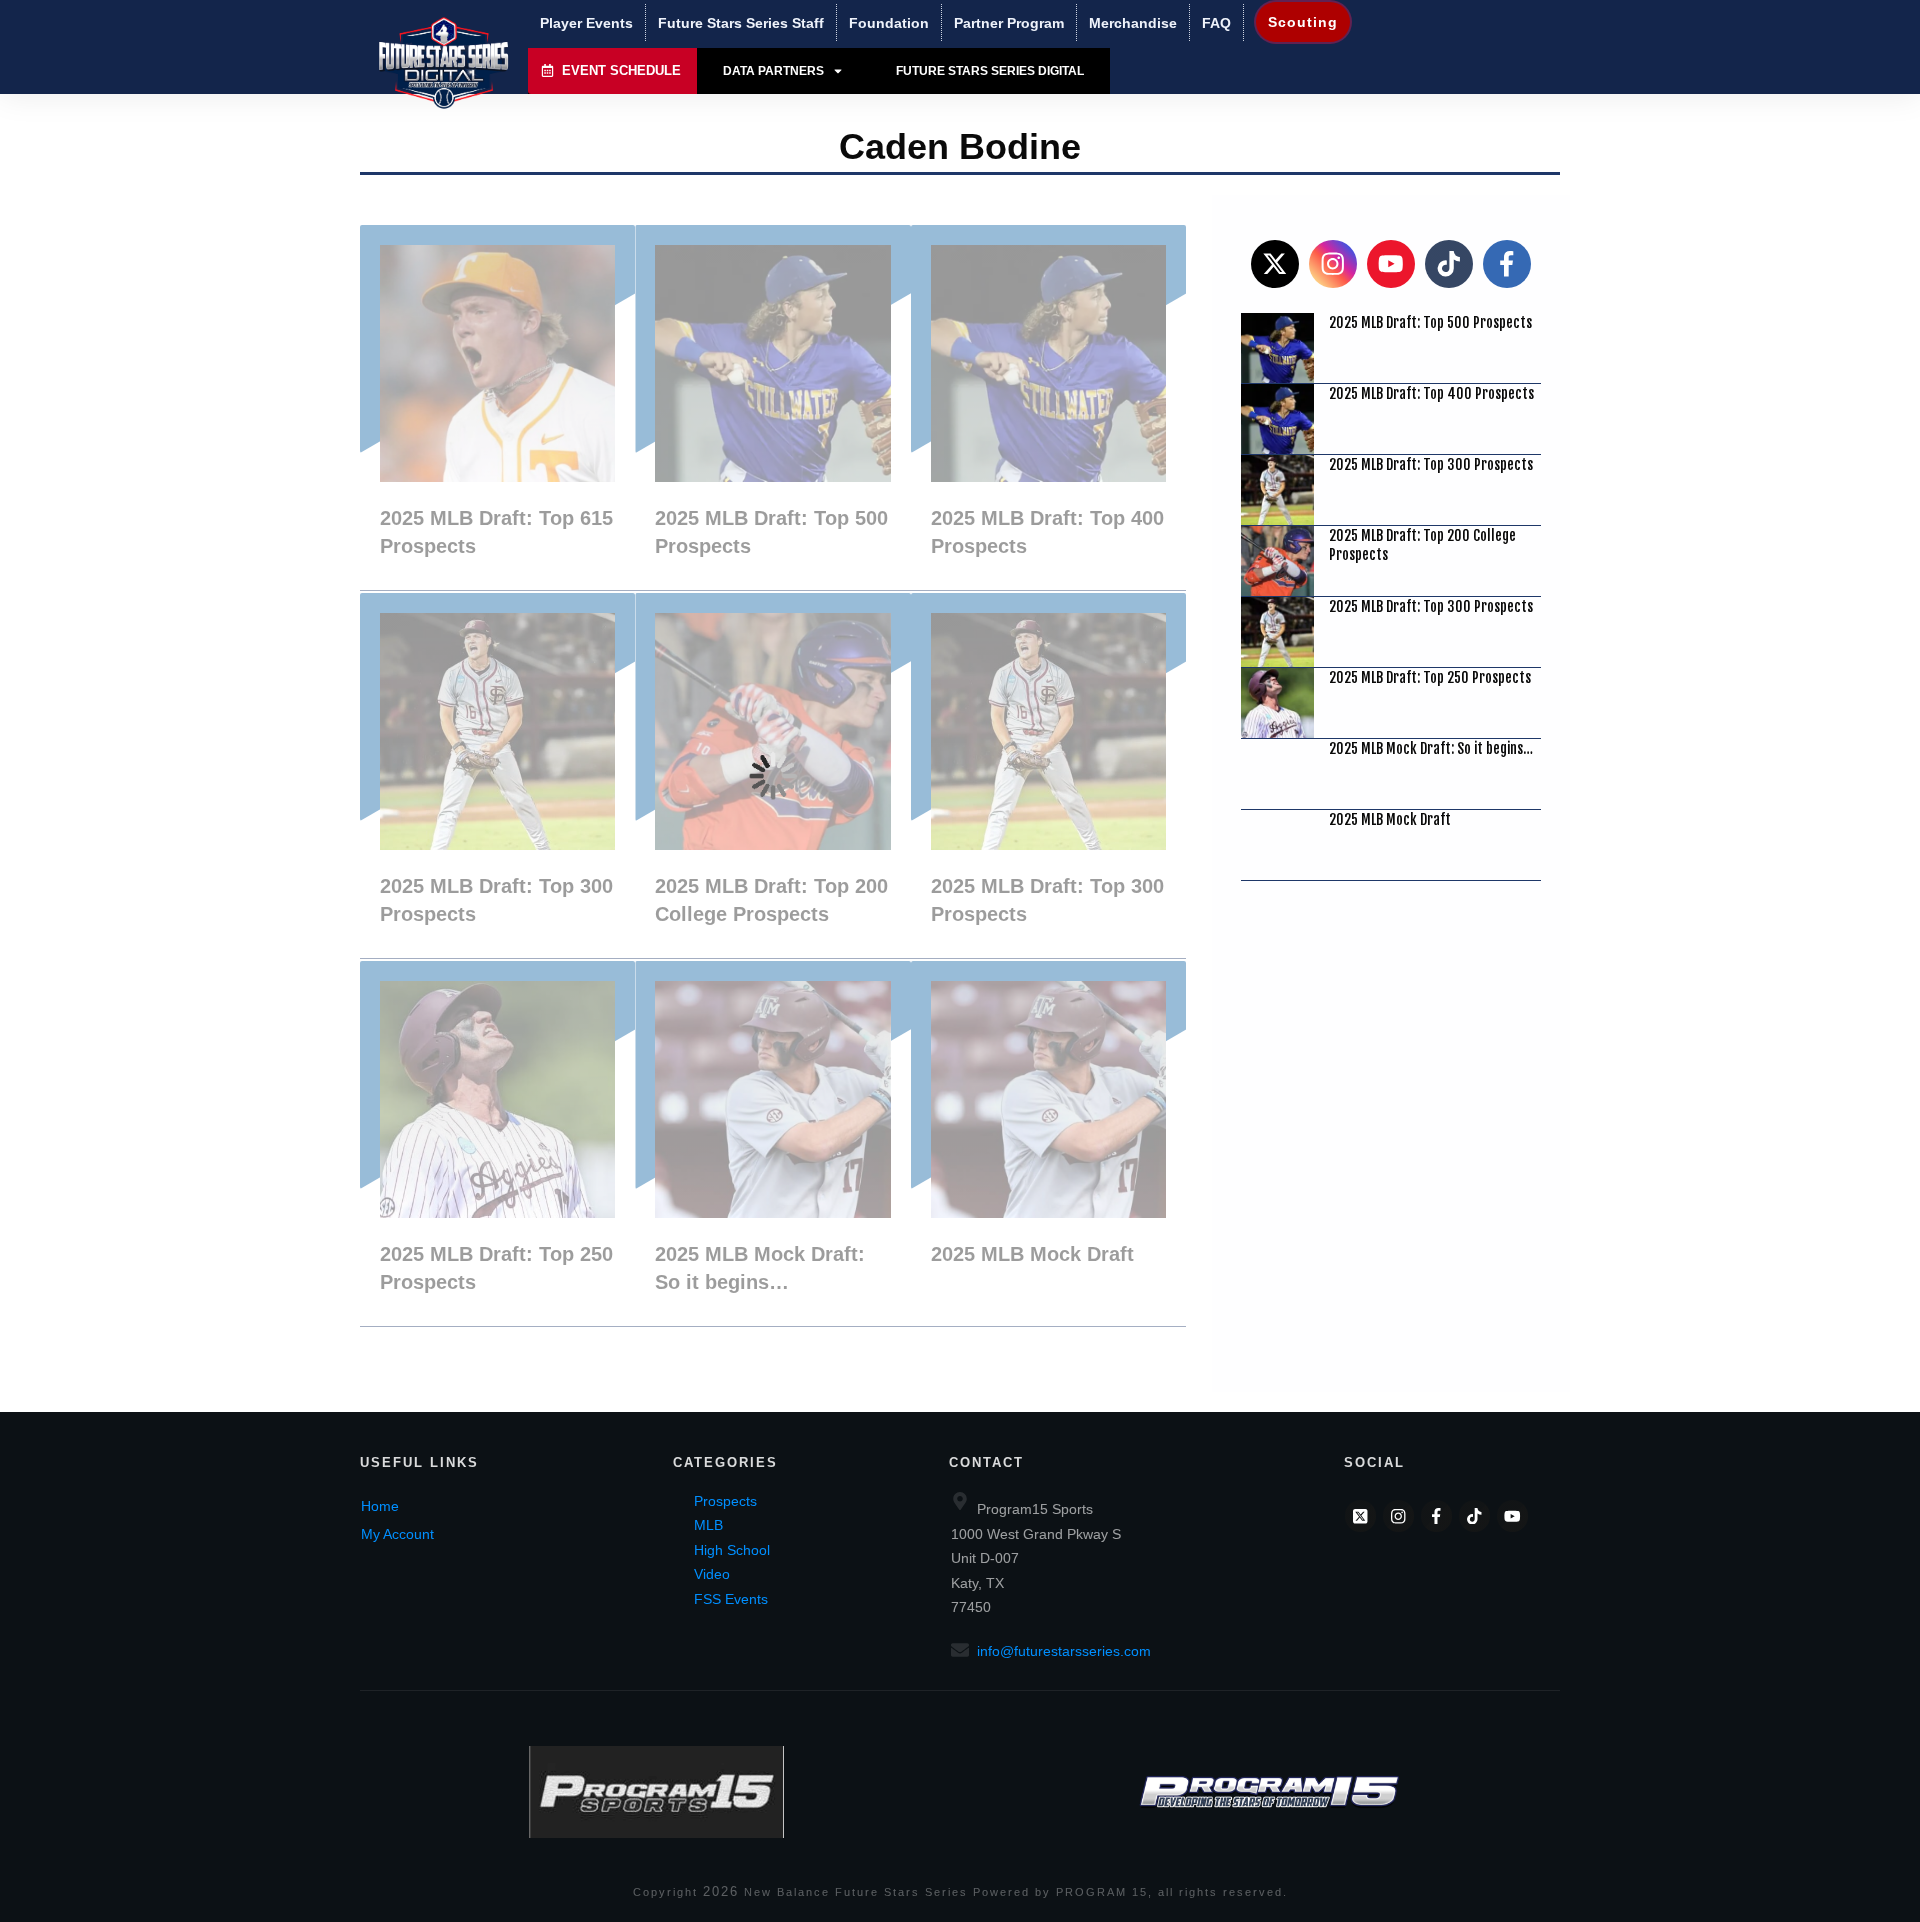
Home (380, 1506)
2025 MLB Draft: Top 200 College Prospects (772, 775)
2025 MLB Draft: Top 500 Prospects (772, 407)
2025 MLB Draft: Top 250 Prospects (497, 1143)
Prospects (725, 1501)
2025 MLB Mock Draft (1048, 1143)
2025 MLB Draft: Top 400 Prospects (1048, 407)
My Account (397, 1534)
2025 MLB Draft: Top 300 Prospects (497, 775)
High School (732, 1550)
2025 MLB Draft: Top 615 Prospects (497, 407)
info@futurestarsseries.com (1064, 1651)
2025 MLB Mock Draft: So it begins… (772, 1143)
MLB (708, 1525)
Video (712, 1574)
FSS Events (731, 1599)
